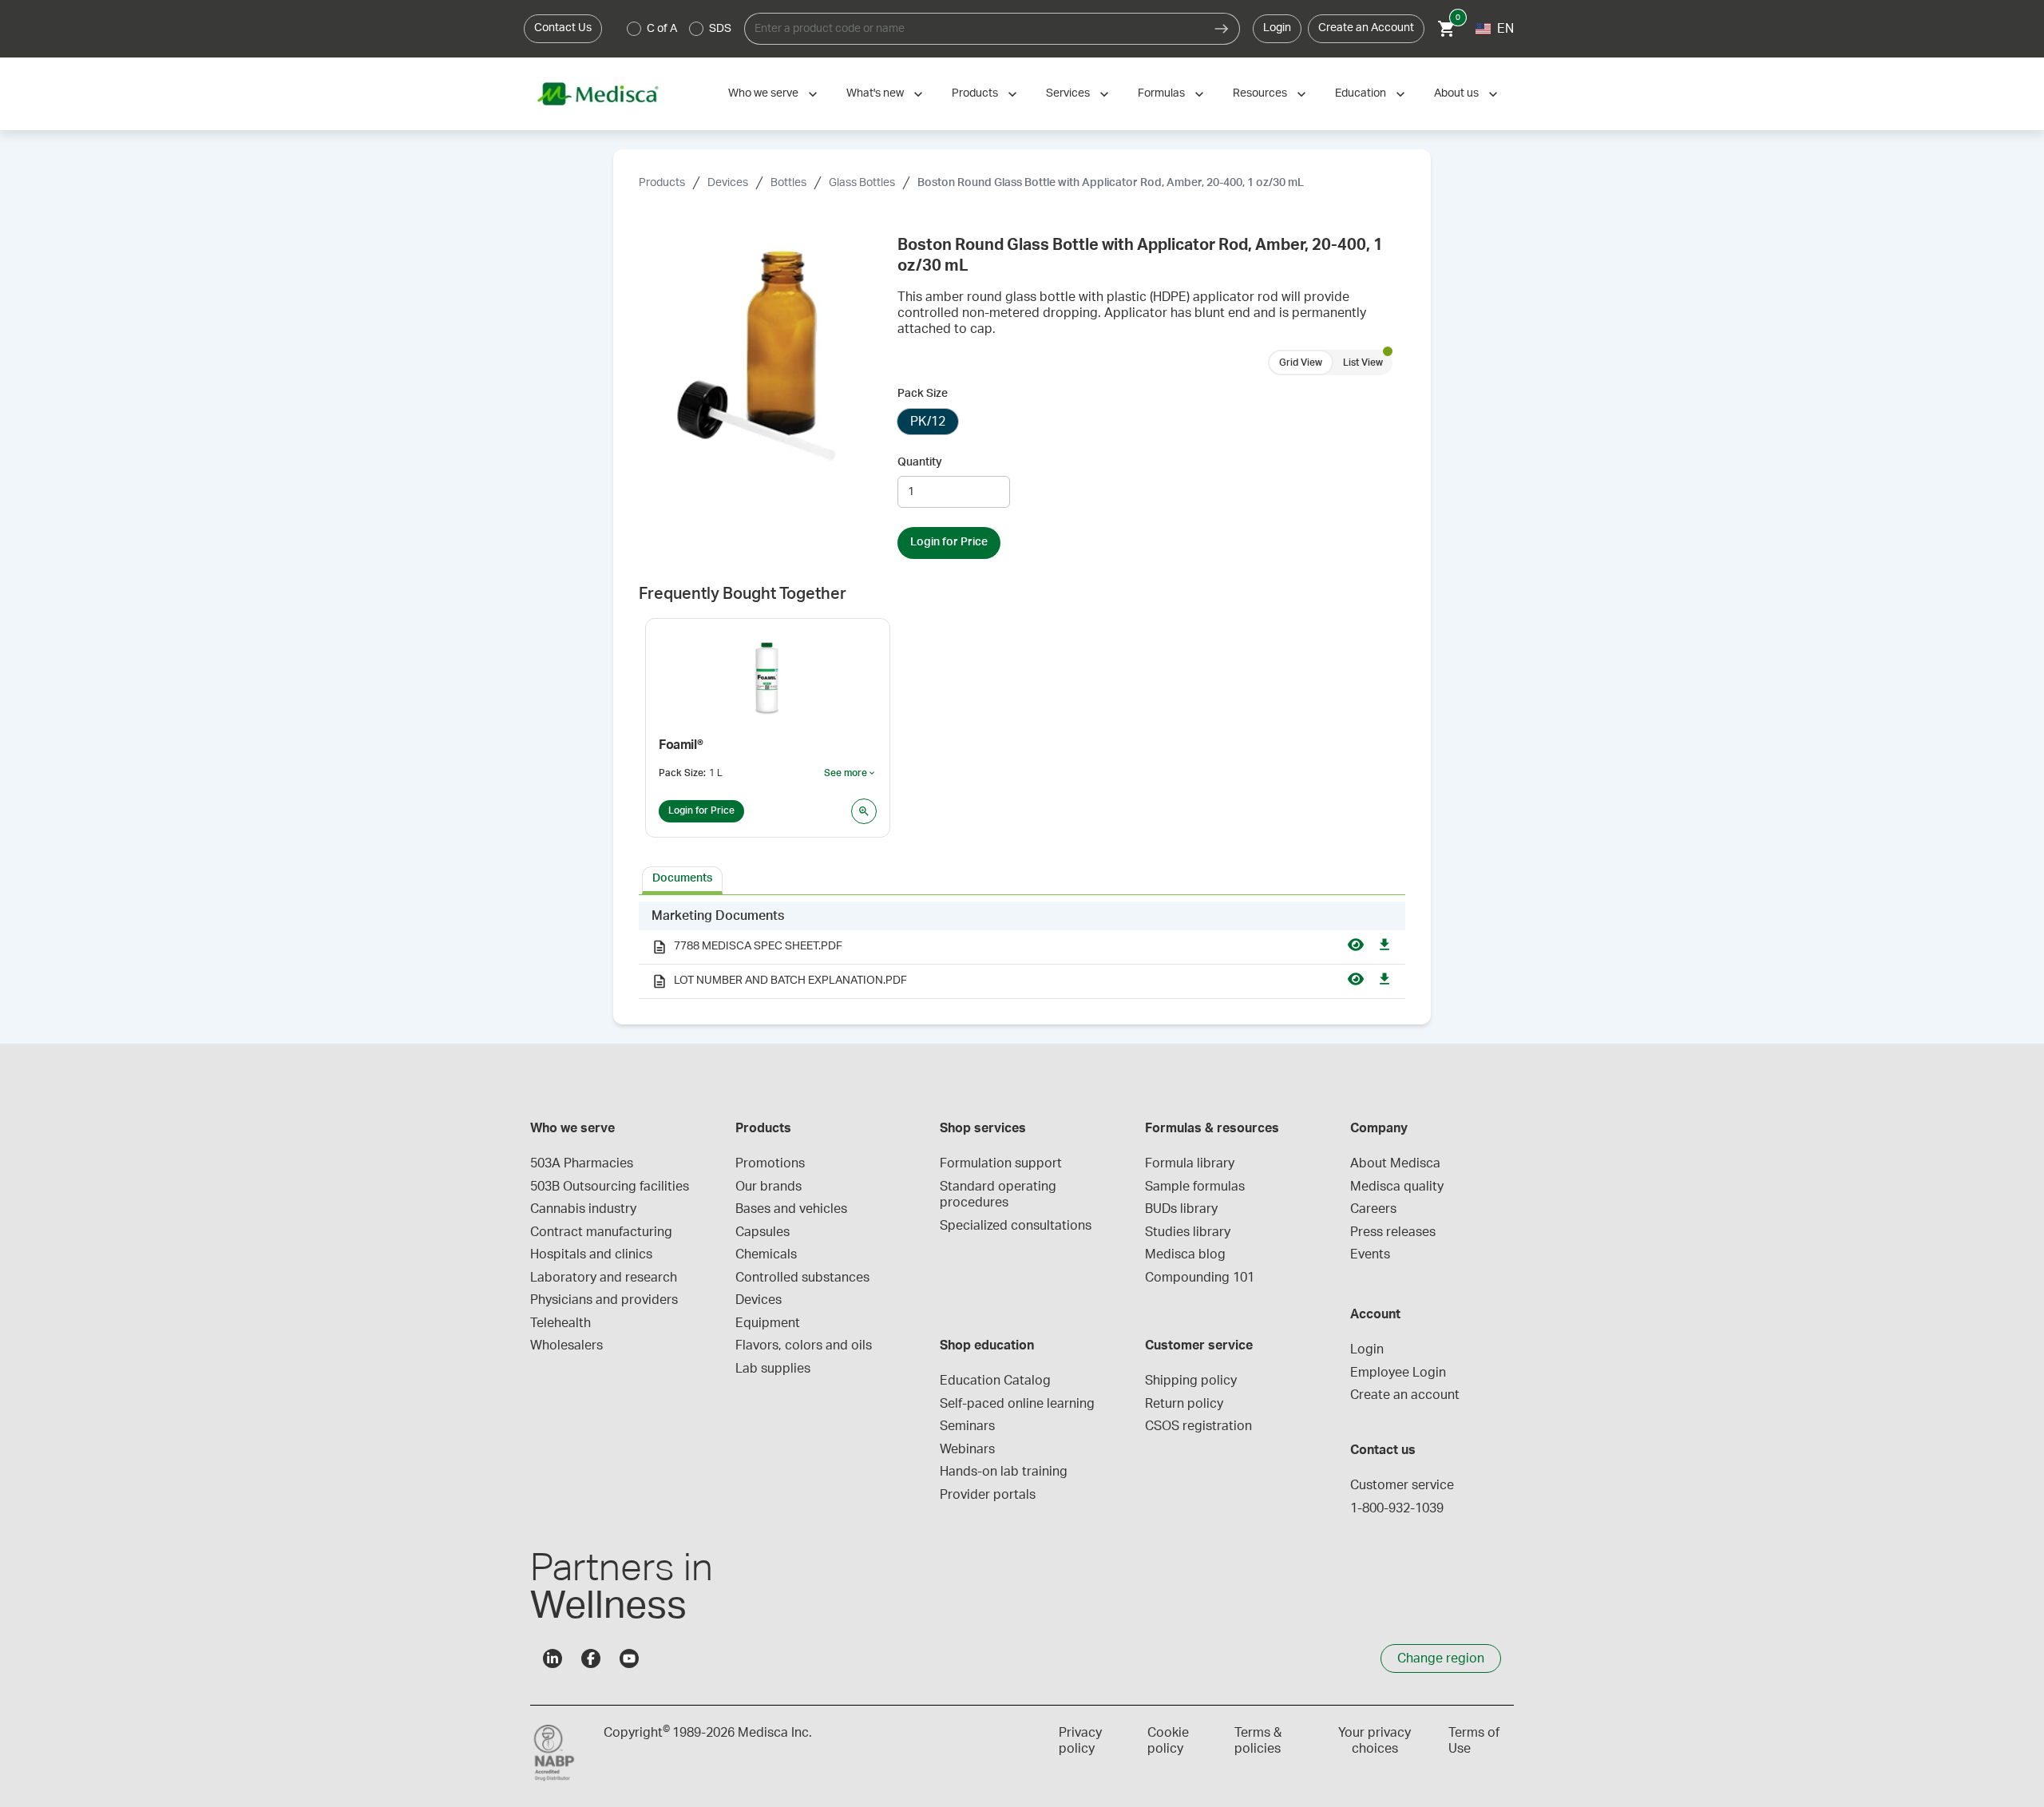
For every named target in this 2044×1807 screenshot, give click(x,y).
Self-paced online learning (1017, 1404)
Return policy (1184, 1404)
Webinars (967, 1449)
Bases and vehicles (791, 1209)
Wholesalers (566, 1345)
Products (975, 93)
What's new (875, 93)
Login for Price (949, 542)
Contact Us (563, 28)
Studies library (1188, 1232)
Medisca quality (1397, 1187)
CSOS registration (1198, 1426)
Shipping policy (1191, 1381)
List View (1363, 363)
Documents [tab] (682, 878)
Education (1361, 93)
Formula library (1190, 1163)
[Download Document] (1384, 947)
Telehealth (561, 1323)
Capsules (763, 1232)
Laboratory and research (604, 1278)
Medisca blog (1185, 1254)
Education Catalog (995, 1381)
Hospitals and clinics (591, 1254)
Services (1068, 93)
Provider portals (988, 1495)
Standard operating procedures (1000, 1195)
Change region (1441, 1658)
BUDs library (1181, 1209)
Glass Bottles (862, 183)
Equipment (768, 1323)
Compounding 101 (1200, 1278)
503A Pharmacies (582, 1163)
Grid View (1301, 363)
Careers (1373, 1209)
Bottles (788, 183)
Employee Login (1398, 1373)
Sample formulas (1195, 1187)
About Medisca (1395, 1163)
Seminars (967, 1426)
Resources (1260, 93)
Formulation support (1001, 1163)
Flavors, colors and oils (804, 1345)
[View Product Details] (864, 811)
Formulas (1161, 93)
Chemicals (766, 1254)
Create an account (1405, 1395)
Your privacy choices (1375, 1741)
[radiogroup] (679, 29)
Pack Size (923, 394)
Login (1277, 28)
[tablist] (1022, 879)
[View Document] (1356, 947)
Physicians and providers (604, 1300)
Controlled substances (802, 1278)
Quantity (920, 462)
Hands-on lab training (1004, 1472)
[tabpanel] (1022, 950)
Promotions (770, 1163)
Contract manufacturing (601, 1232)
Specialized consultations (1016, 1226)
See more (850, 774)
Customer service (1402, 1485)
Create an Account (1366, 28)
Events (1370, 1254)
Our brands (768, 1187)
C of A (662, 29)
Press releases (1393, 1232)
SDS (720, 29)
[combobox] (974, 29)
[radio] (634, 29)
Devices (728, 183)
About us (1456, 93)
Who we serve (763, 93)
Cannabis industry (583, 1209)
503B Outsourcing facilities (610, 1187)
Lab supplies (773, 1369)
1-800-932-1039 (1397, 1508)
